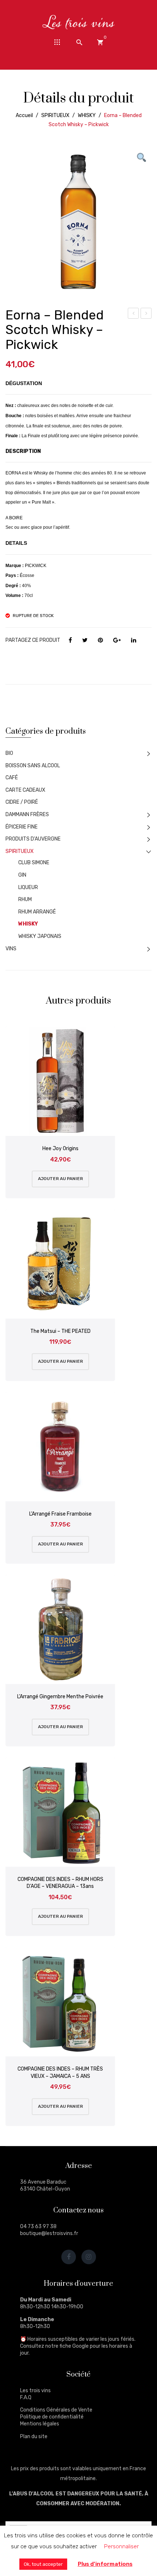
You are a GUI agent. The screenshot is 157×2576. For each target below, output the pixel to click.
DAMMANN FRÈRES (27, 814)
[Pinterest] (100, 640)
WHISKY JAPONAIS (40, 936)
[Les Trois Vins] (78, 22)
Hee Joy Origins (146, 314)
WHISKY (87, 115)
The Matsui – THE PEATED (60, 1331)
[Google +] (117, 640)
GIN (22, 875)
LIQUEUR (28, 887)
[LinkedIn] (134, 640)
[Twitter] (85, 640)
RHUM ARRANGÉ (37, 912)
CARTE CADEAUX (25, 790)
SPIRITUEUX (55, 115)
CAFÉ (12, 778)
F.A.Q (26, 2397)
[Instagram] (89, 2257)
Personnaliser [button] (121, 2546)
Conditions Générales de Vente (56, 2410)
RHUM (25, 899)
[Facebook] (70, 640)
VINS (11, 949)
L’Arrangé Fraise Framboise (60, 1514)
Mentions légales (40, 2424)
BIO (9, 753)
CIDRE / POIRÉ (22, 802)
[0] (100, 42)
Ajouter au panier (60, 1179)
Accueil (24, 115)
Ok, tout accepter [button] (43, 2564)
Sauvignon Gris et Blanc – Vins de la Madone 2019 (134, 314)
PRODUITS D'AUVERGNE (33, 839)
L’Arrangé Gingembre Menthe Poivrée (60, 1697)
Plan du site (34, 2437)
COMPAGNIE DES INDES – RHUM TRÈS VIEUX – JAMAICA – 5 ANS (60, 2073)
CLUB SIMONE (34, 863)
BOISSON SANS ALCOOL (33, 766)
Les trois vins (35, 2391)
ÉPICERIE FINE (22, 827)
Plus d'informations (105, 2564)
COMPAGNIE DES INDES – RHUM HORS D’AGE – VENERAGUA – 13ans (60, 1883)
